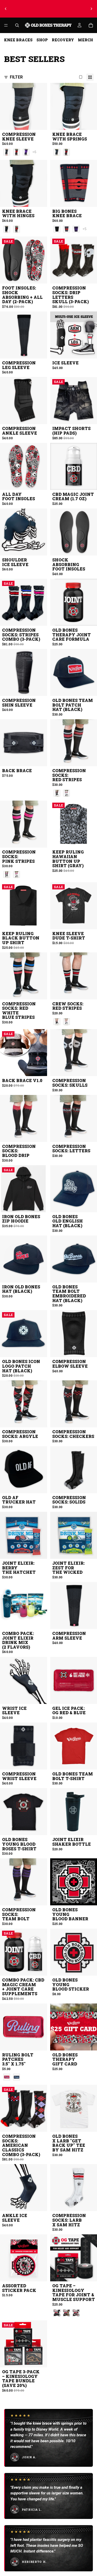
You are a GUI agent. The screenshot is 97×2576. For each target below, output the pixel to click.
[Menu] (6, 25)
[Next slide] (91, 9)
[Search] (17, 25)
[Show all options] (34, 152)
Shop (42, 40)
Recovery (63, 40)
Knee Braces (18, 40)
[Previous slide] (6, 9)
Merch (85, 40)
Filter (16, 77)
